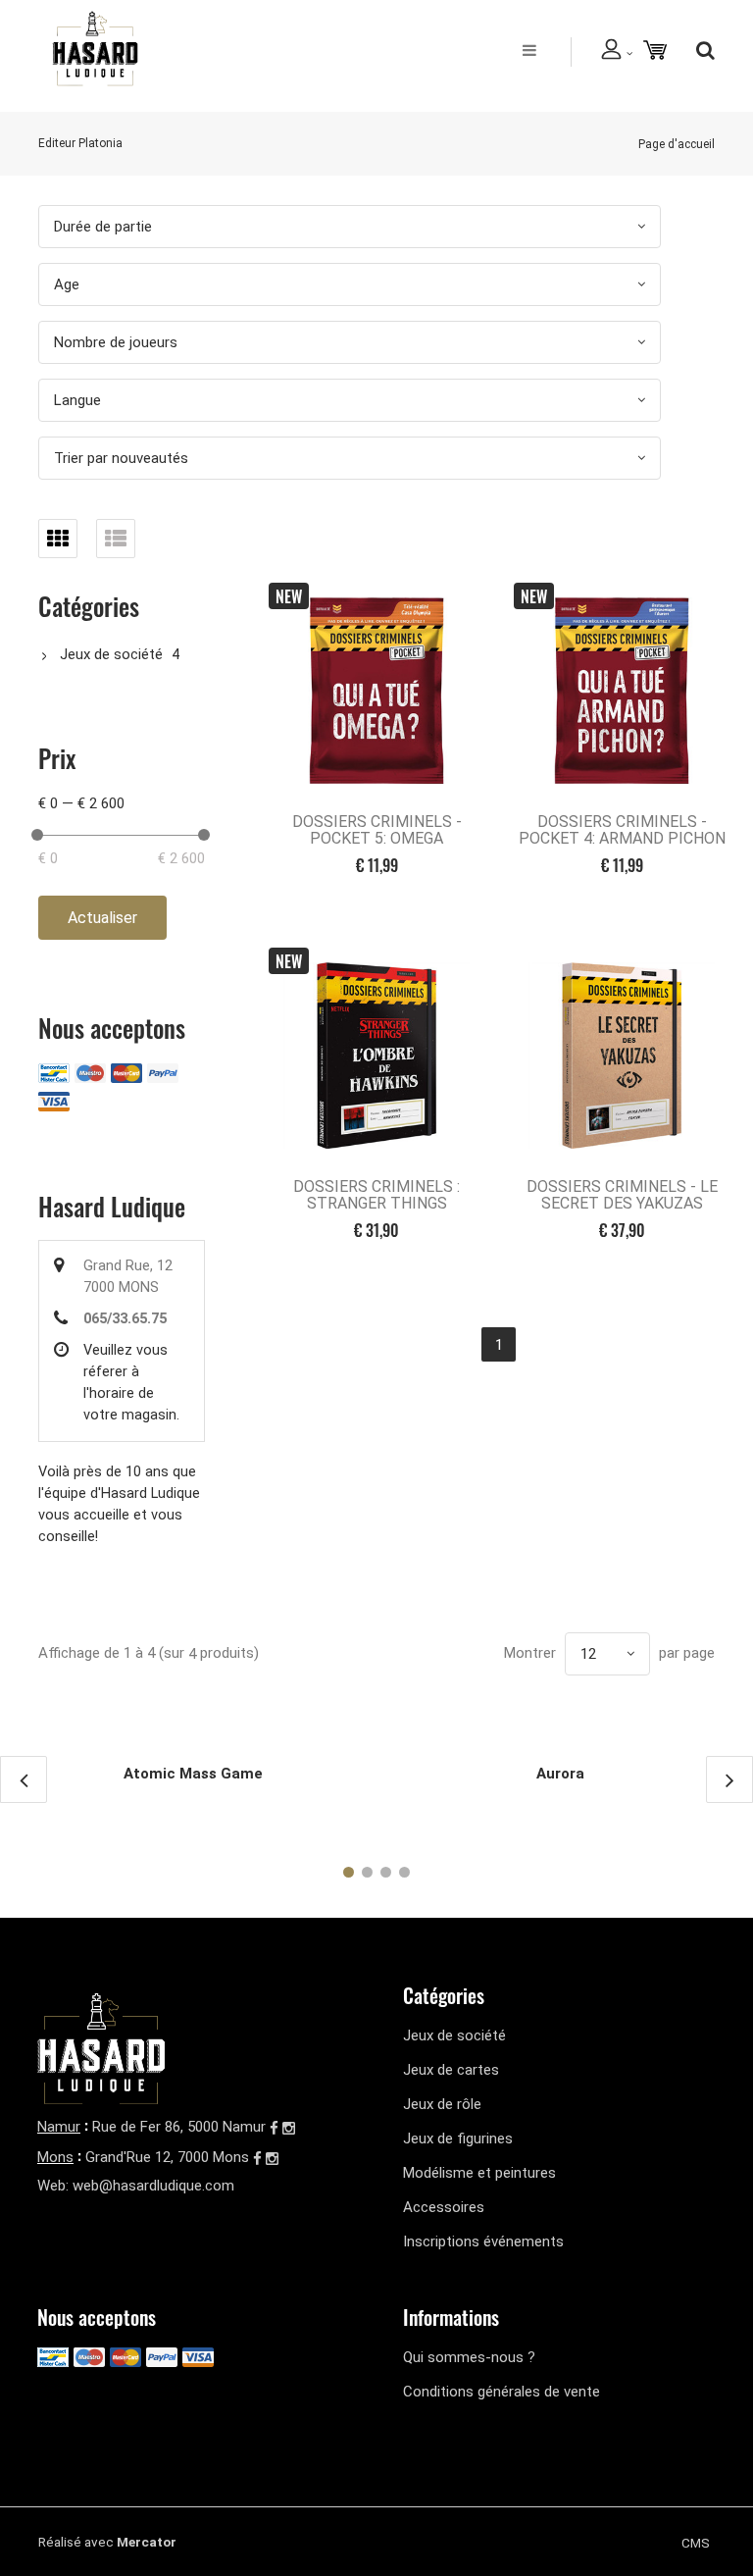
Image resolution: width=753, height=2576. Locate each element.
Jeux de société (111, 654)
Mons (55, 2157)
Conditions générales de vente (502, 2392)
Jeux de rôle (442, 2104)
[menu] (529, 50)
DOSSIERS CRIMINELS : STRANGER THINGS (376, 1195)
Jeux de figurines (458, 2138)
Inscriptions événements (483, 2241)
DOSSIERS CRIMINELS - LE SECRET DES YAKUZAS (622, 1195)
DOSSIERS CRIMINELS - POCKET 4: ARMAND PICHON (622, 830)
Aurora (560, 1774)
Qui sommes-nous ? (469, 2357)
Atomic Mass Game (193, 1774)
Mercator (147, 2542)
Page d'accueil (677, 144)
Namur (59, 2127)
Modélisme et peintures (479, 2173)
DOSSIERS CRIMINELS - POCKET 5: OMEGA (377, 830)
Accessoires (444, 2207)
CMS (696, 2543)
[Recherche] (701, 50)
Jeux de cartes (451, 2070)
